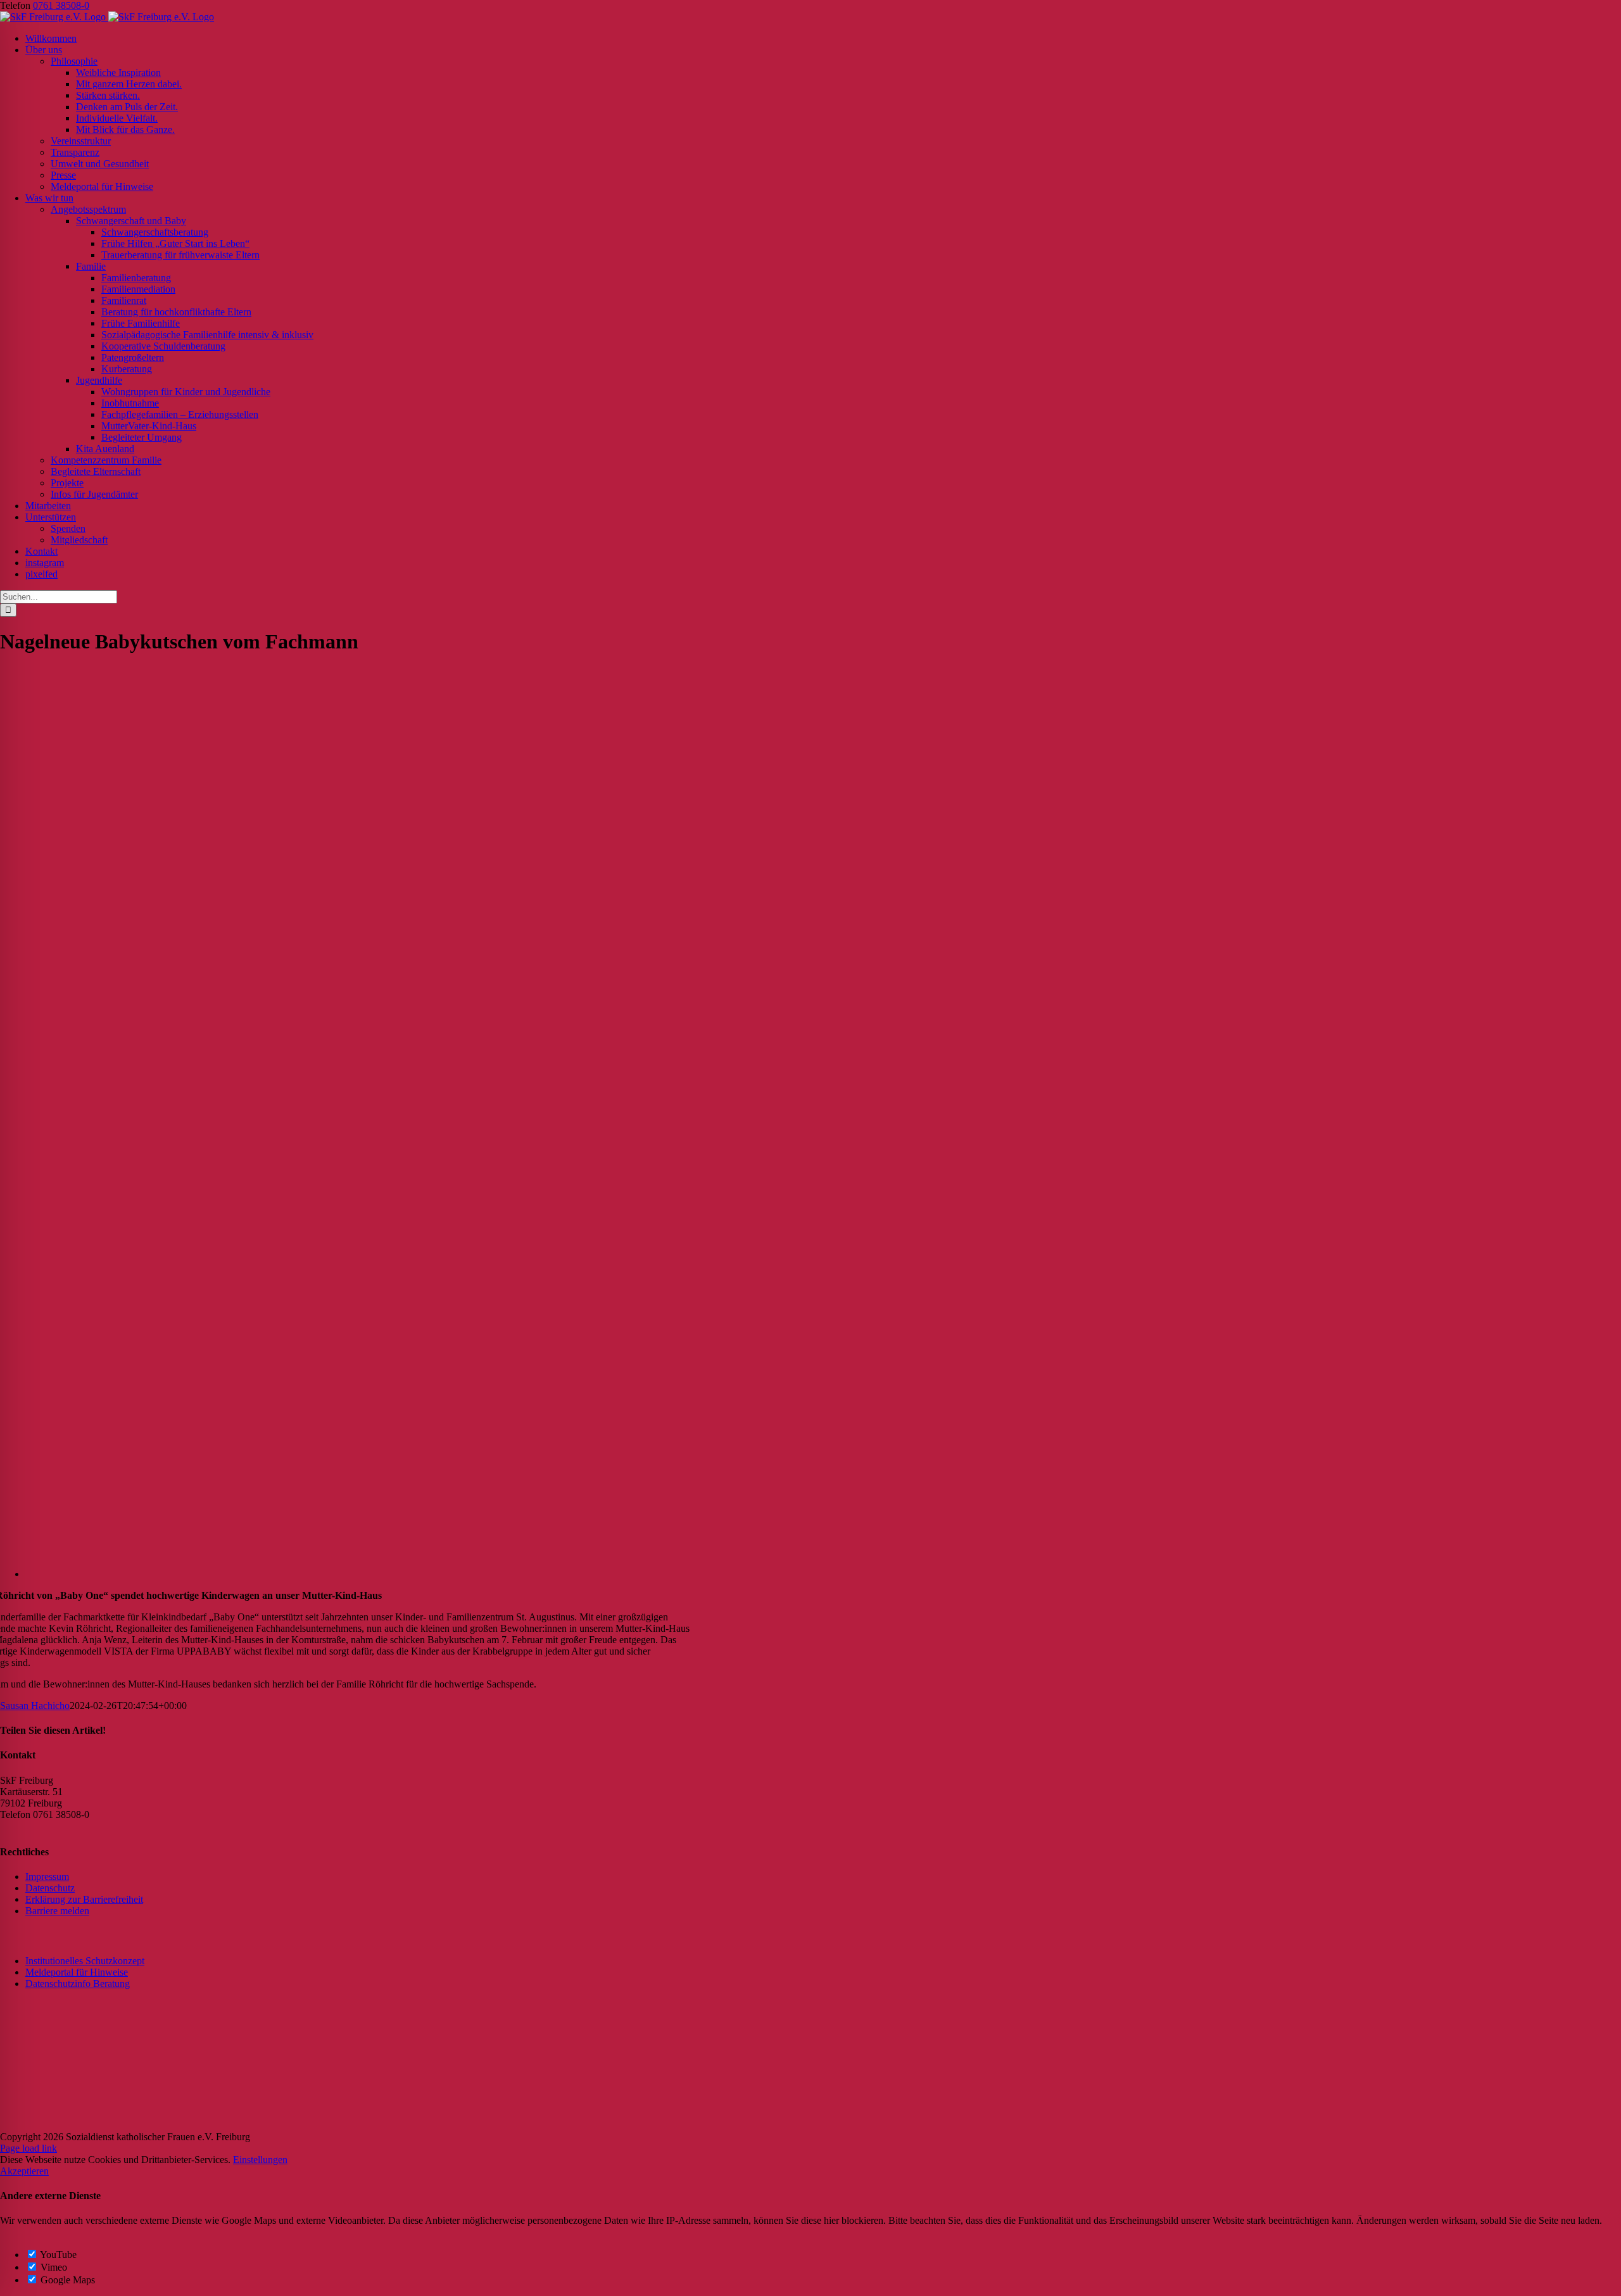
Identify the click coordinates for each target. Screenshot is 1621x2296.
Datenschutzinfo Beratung (78, 1984)
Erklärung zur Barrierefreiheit (84, 1899)
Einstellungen (260, 2160)
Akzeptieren (24, 2171)
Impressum (47, 1877)
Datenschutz (50, 1888)
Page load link (28, 2148)
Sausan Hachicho (35, 1706)
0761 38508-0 (61, 5)
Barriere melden (57, 1911)
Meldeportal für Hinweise (77, 1972)
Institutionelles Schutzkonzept (85, 1961)
